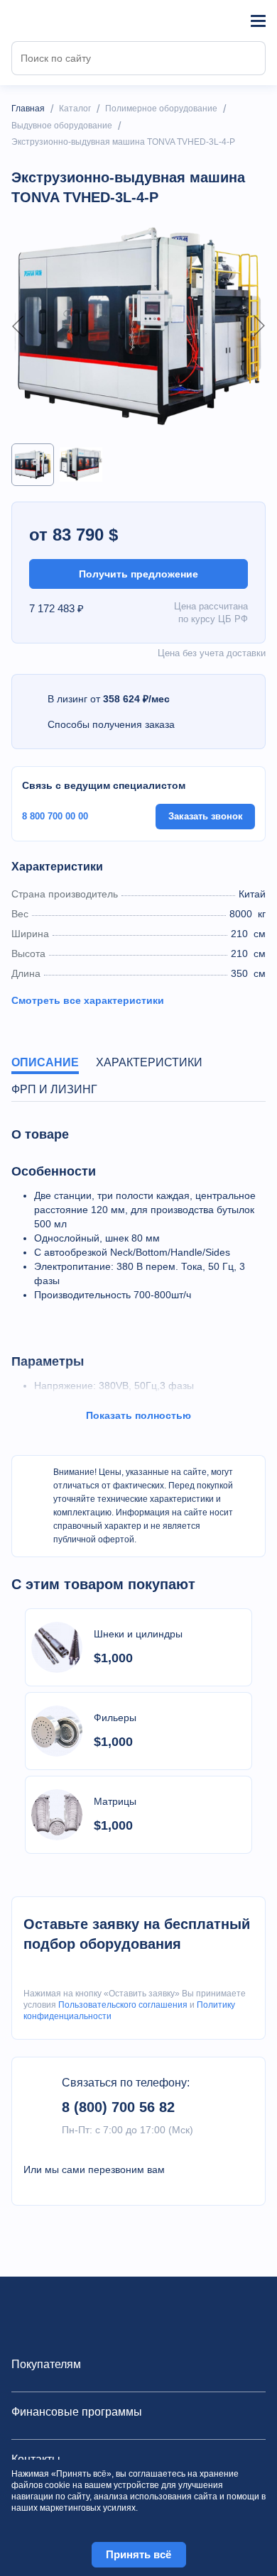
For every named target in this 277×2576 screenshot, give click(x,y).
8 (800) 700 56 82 (118, 2107)
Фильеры (115, 1718)
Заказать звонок (206, 816)
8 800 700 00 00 (55, 816)
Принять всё (138, 2554)
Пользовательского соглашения (123, 2005)
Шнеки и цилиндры (138, 1634)
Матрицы (115, 1801)
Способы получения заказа (111, 724)
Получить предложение (138, 574)
